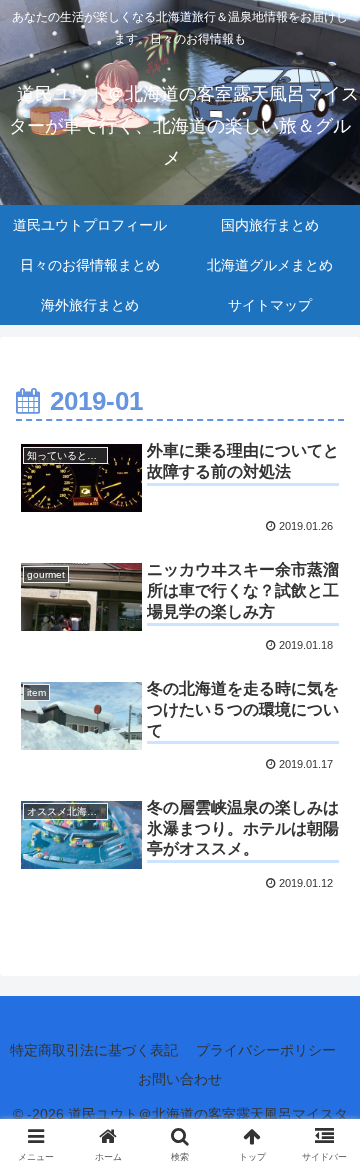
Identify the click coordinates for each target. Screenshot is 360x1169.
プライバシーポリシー (266, 1050)
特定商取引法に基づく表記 (94, 1050)
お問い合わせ (180, 1079)
